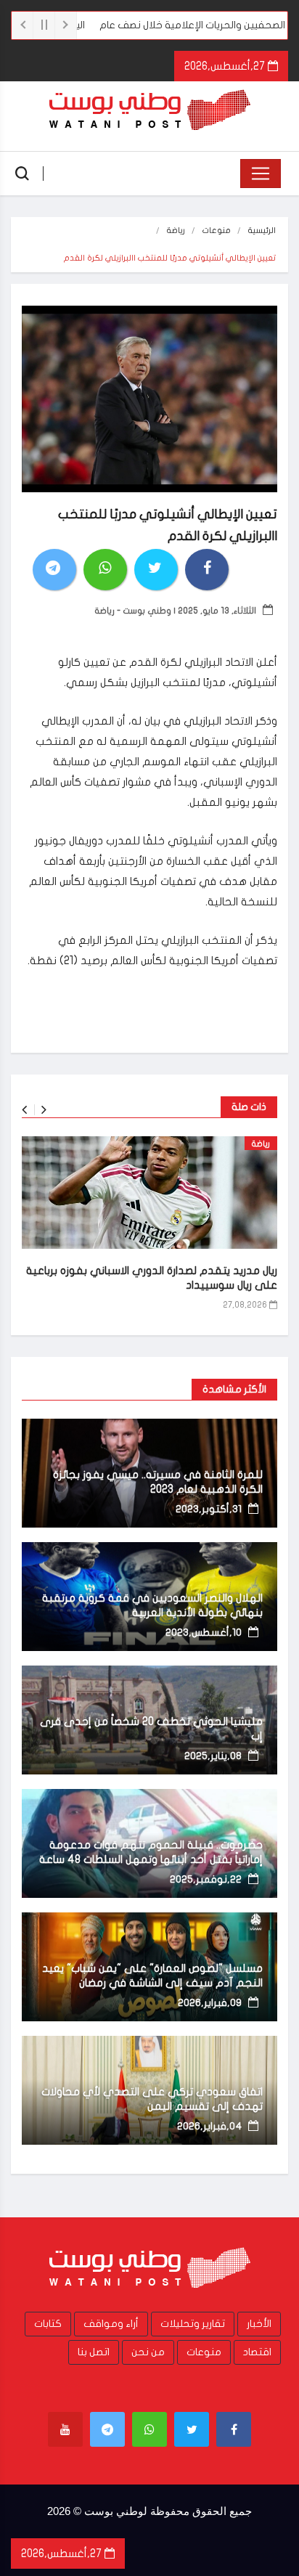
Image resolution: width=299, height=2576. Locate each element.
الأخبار (259, 2324)
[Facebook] (234, 2429)
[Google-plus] (149, 2429)
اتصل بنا (94, 2352)
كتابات (48, 2324)
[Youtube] (65, 2429)
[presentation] (24, 1110)
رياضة (176, 231)
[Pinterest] (107, 2429)
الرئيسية (262, 231)
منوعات (217, 231)
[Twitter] (192, 2429)
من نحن (148, 2352)
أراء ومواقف (111, 2324)
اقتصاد (257, 2352)
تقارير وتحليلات (193, 2324)
